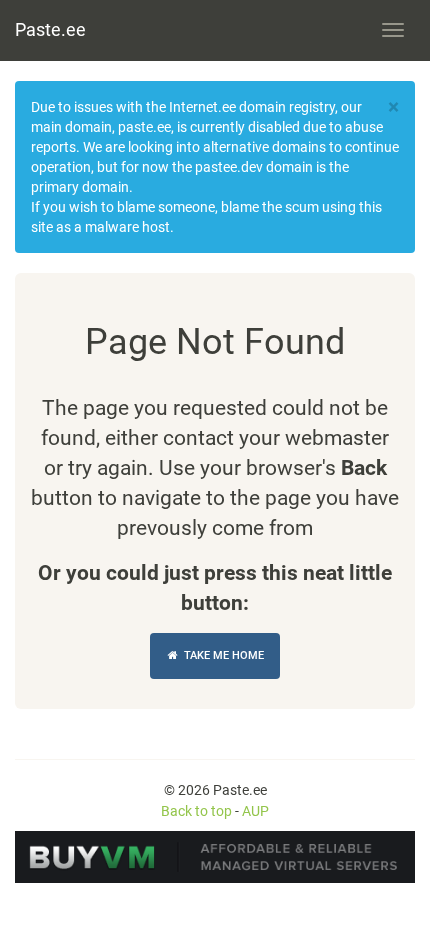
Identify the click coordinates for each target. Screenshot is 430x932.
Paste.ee (50, 29)
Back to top (196, 811)
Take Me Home (222, 655)
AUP (255, 811)
